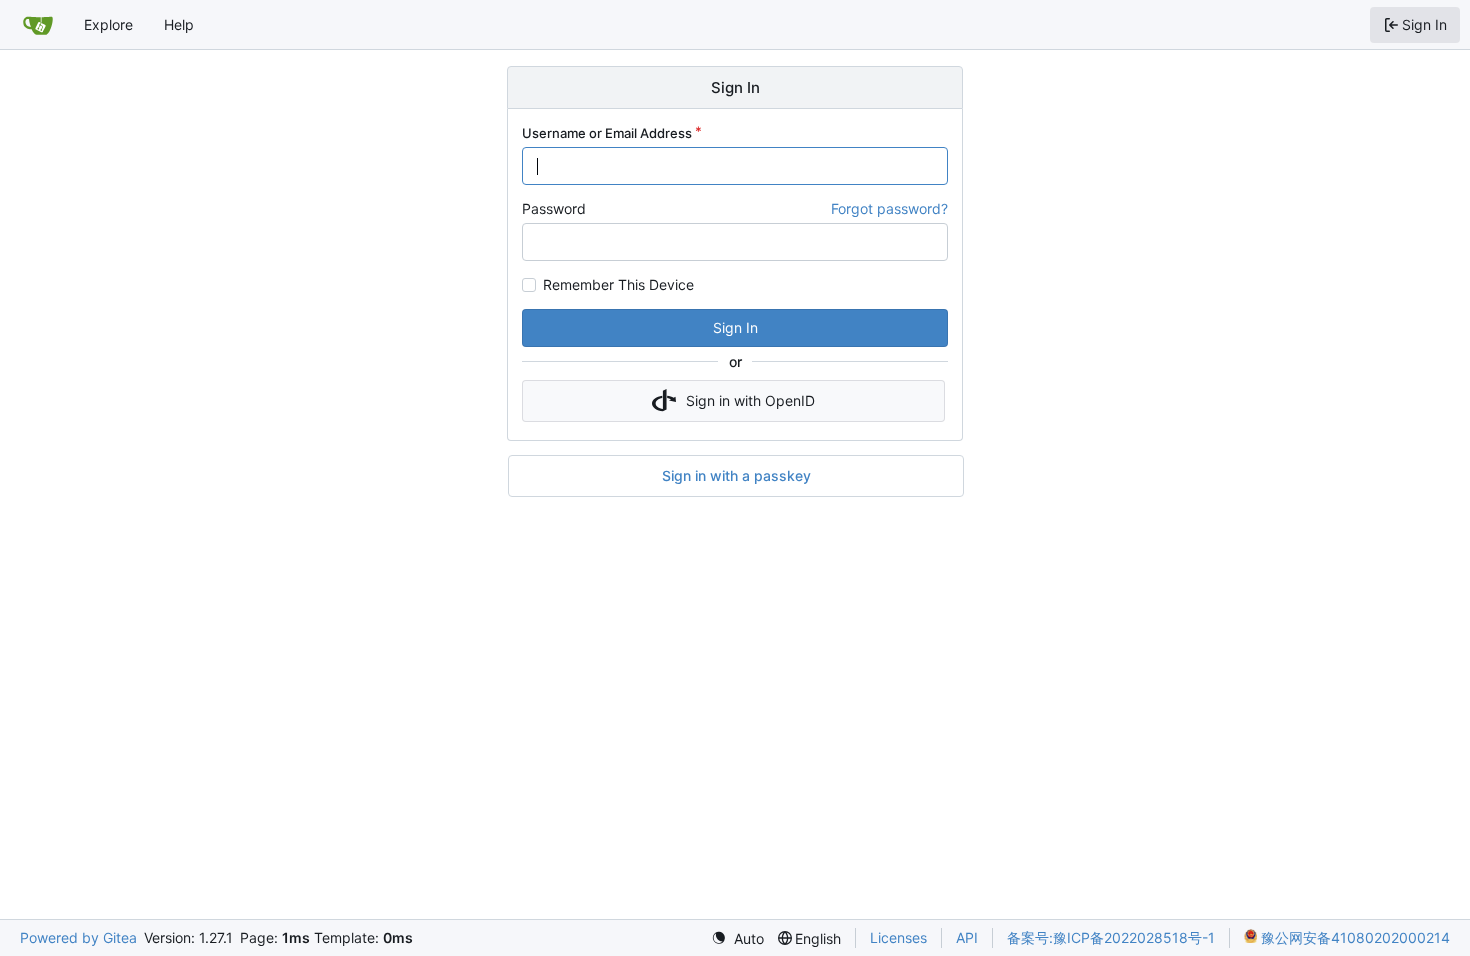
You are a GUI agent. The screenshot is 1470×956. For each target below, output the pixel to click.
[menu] (737, 938)
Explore (108, 24)
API (967, 937)
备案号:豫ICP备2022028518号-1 (1111, 937)
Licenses (898, 937)
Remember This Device (618, 285)
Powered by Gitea (78, 937)
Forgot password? (889, 208)
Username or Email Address (607, 133)
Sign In (735, 327)
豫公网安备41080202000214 (1353, 937)
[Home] (38, 25)
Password (554, 208)
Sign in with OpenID (750, 400)
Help (179, 24)
